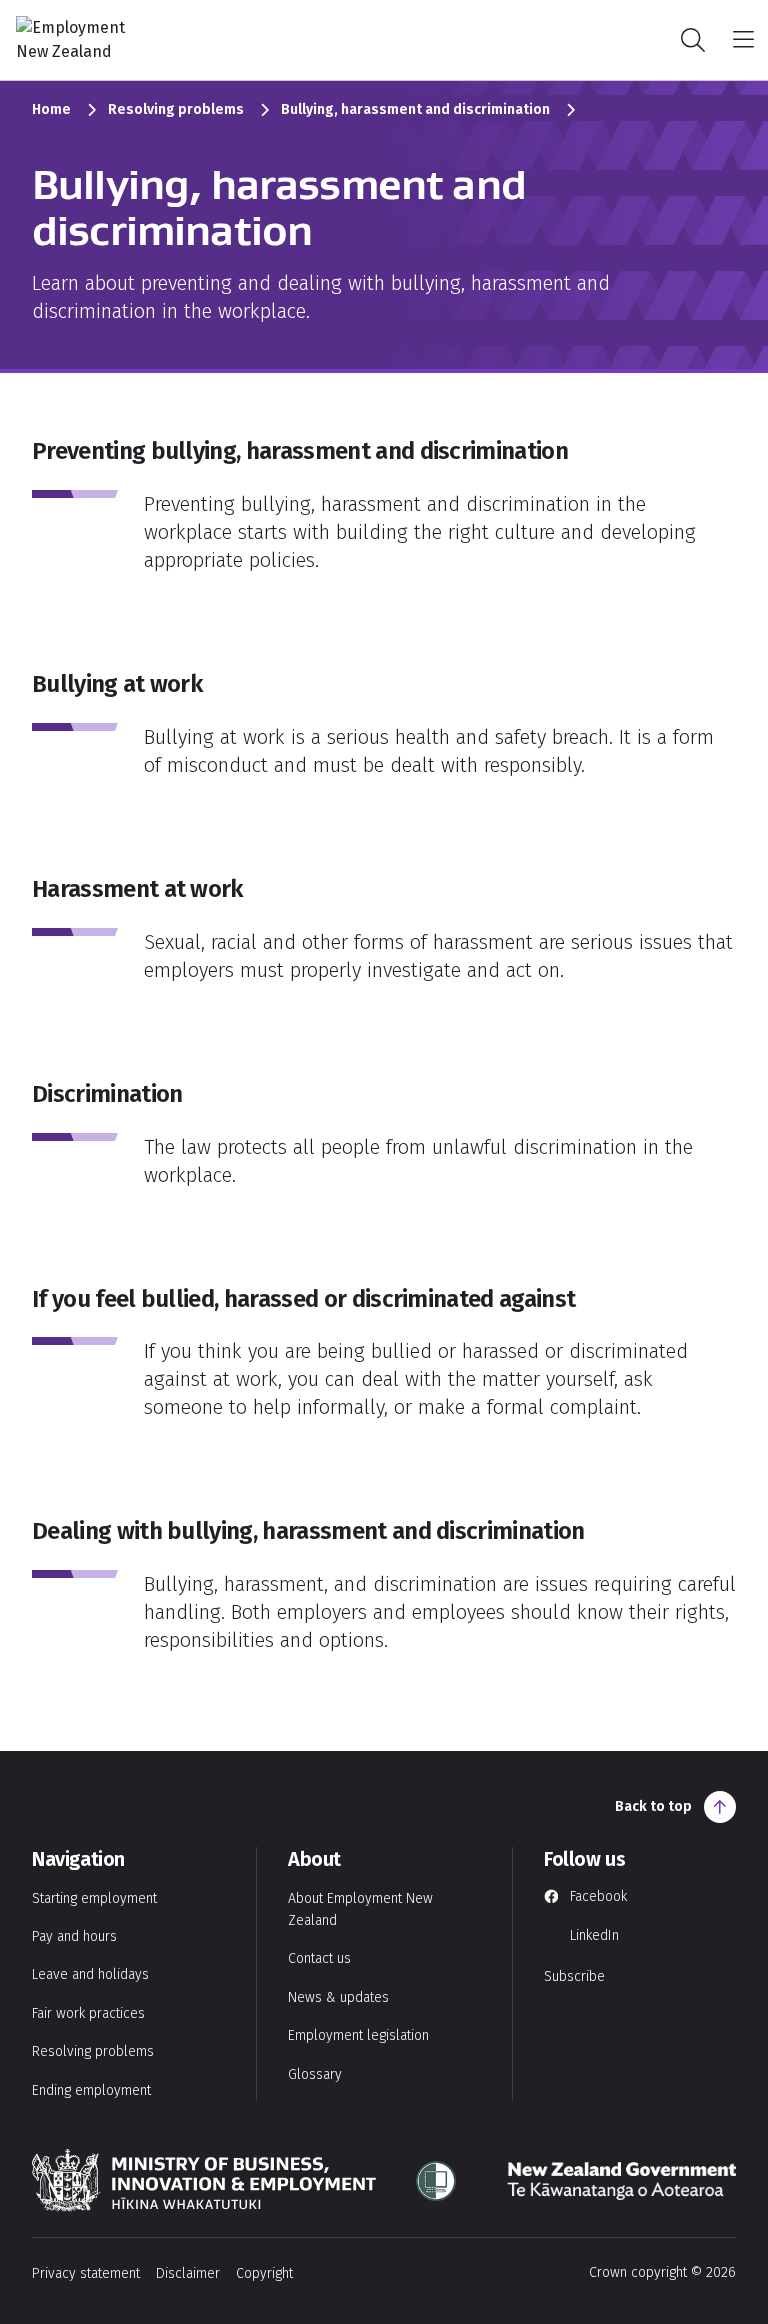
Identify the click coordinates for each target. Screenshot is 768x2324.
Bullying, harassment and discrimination (415, 109)
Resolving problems (176, 109)
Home (51, 109)
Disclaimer (188, 2273)
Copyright (264, 2273)
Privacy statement (86, 2273)
